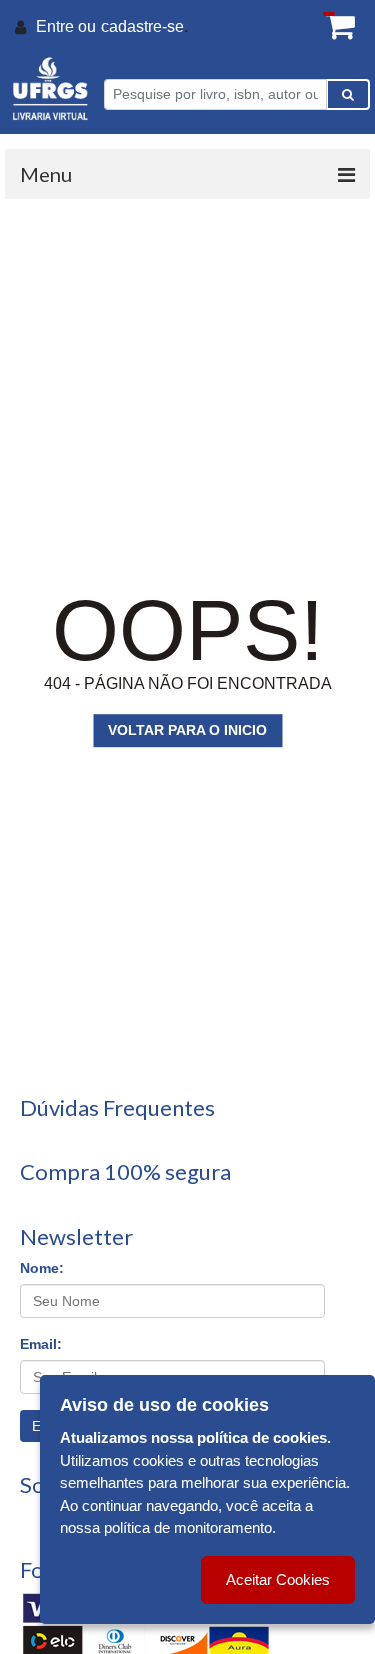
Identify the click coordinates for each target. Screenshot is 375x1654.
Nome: (42, 1268)
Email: (41, 1344)
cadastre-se (142, 26)
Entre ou (66, 26)
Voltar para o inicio (187, 730)
